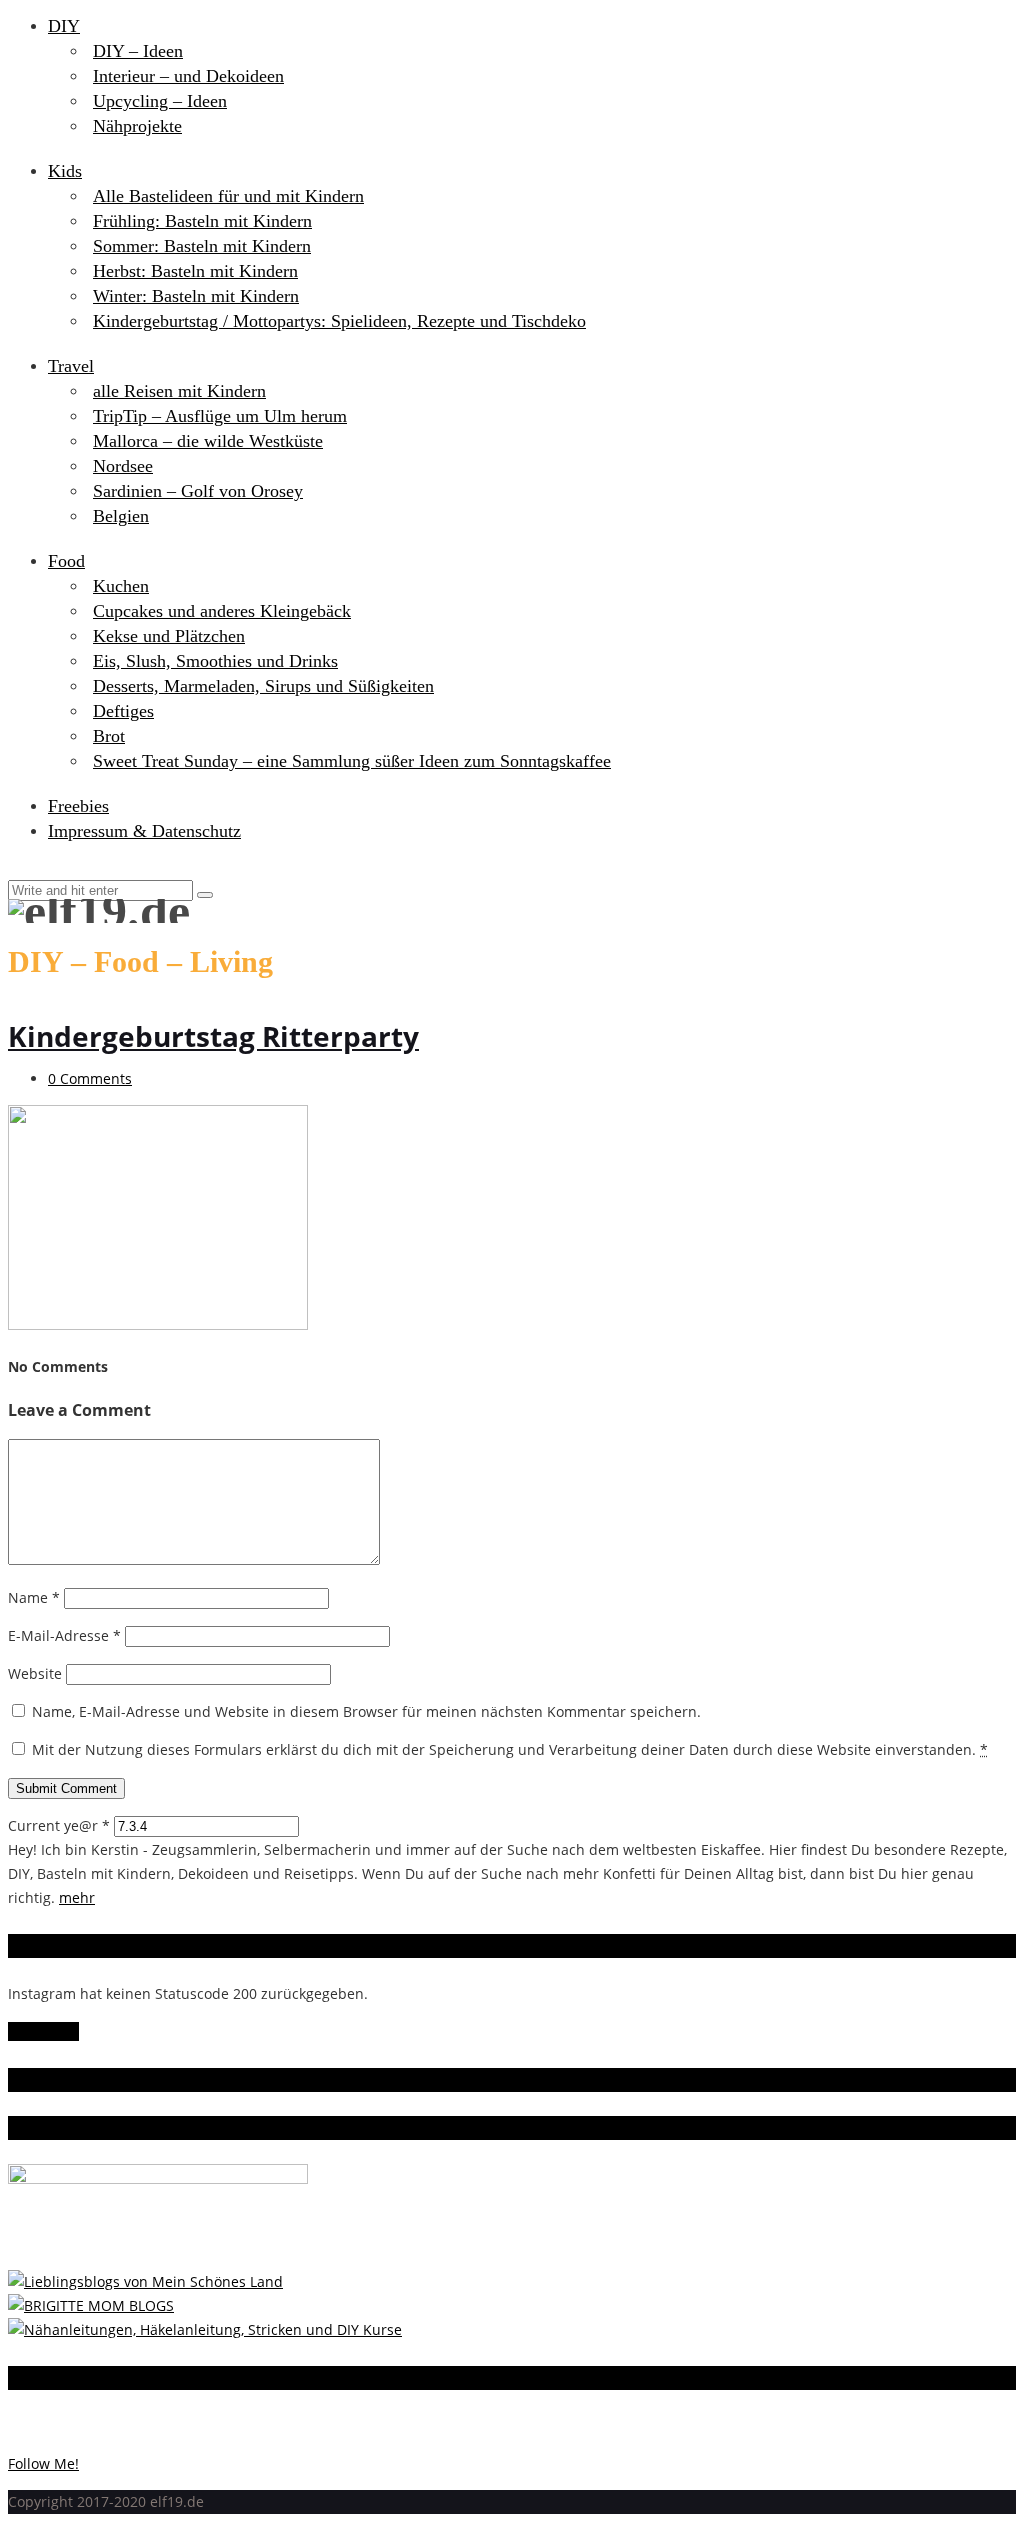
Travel (71, 366)
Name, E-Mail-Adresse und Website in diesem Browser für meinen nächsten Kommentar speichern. (366, 1711)
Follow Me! (43, 2031)
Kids (65, 171)
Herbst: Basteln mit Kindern (195, 271)
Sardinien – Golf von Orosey (198, 491)
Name (34, 1597)
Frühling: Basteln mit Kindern (202, 221)
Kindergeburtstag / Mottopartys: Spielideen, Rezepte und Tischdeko (339, 321)
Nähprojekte (137, 126)
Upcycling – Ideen (160, 101)
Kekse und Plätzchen (169, 636)
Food (66, 561)
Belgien (121, 516)
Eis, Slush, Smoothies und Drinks (215, 661)
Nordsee (123, 466)
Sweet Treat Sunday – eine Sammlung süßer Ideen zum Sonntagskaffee (352, 761)
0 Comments (90, 1078)
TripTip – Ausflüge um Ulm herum (220, 416)
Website (35, 1673)
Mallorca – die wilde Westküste (208, 441)
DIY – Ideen (138, 51)
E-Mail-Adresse (64, 1635)
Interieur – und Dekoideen (188, 76)
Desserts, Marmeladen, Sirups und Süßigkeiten (263, 686)
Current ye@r (59, 1825)
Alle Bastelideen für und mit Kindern (228, 196)
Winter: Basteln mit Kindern (196, 296)
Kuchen (121, 586)
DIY (64, 26)
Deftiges (123, 711)
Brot (109, 736)
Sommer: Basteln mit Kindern (202, 246)
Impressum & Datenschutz (144, 831)
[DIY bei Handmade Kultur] (205, 2329)
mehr (77, 1897)
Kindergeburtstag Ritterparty (213, 1036)
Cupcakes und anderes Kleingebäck (222, 611)
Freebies (78, 806)
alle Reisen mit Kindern (179, 391)
